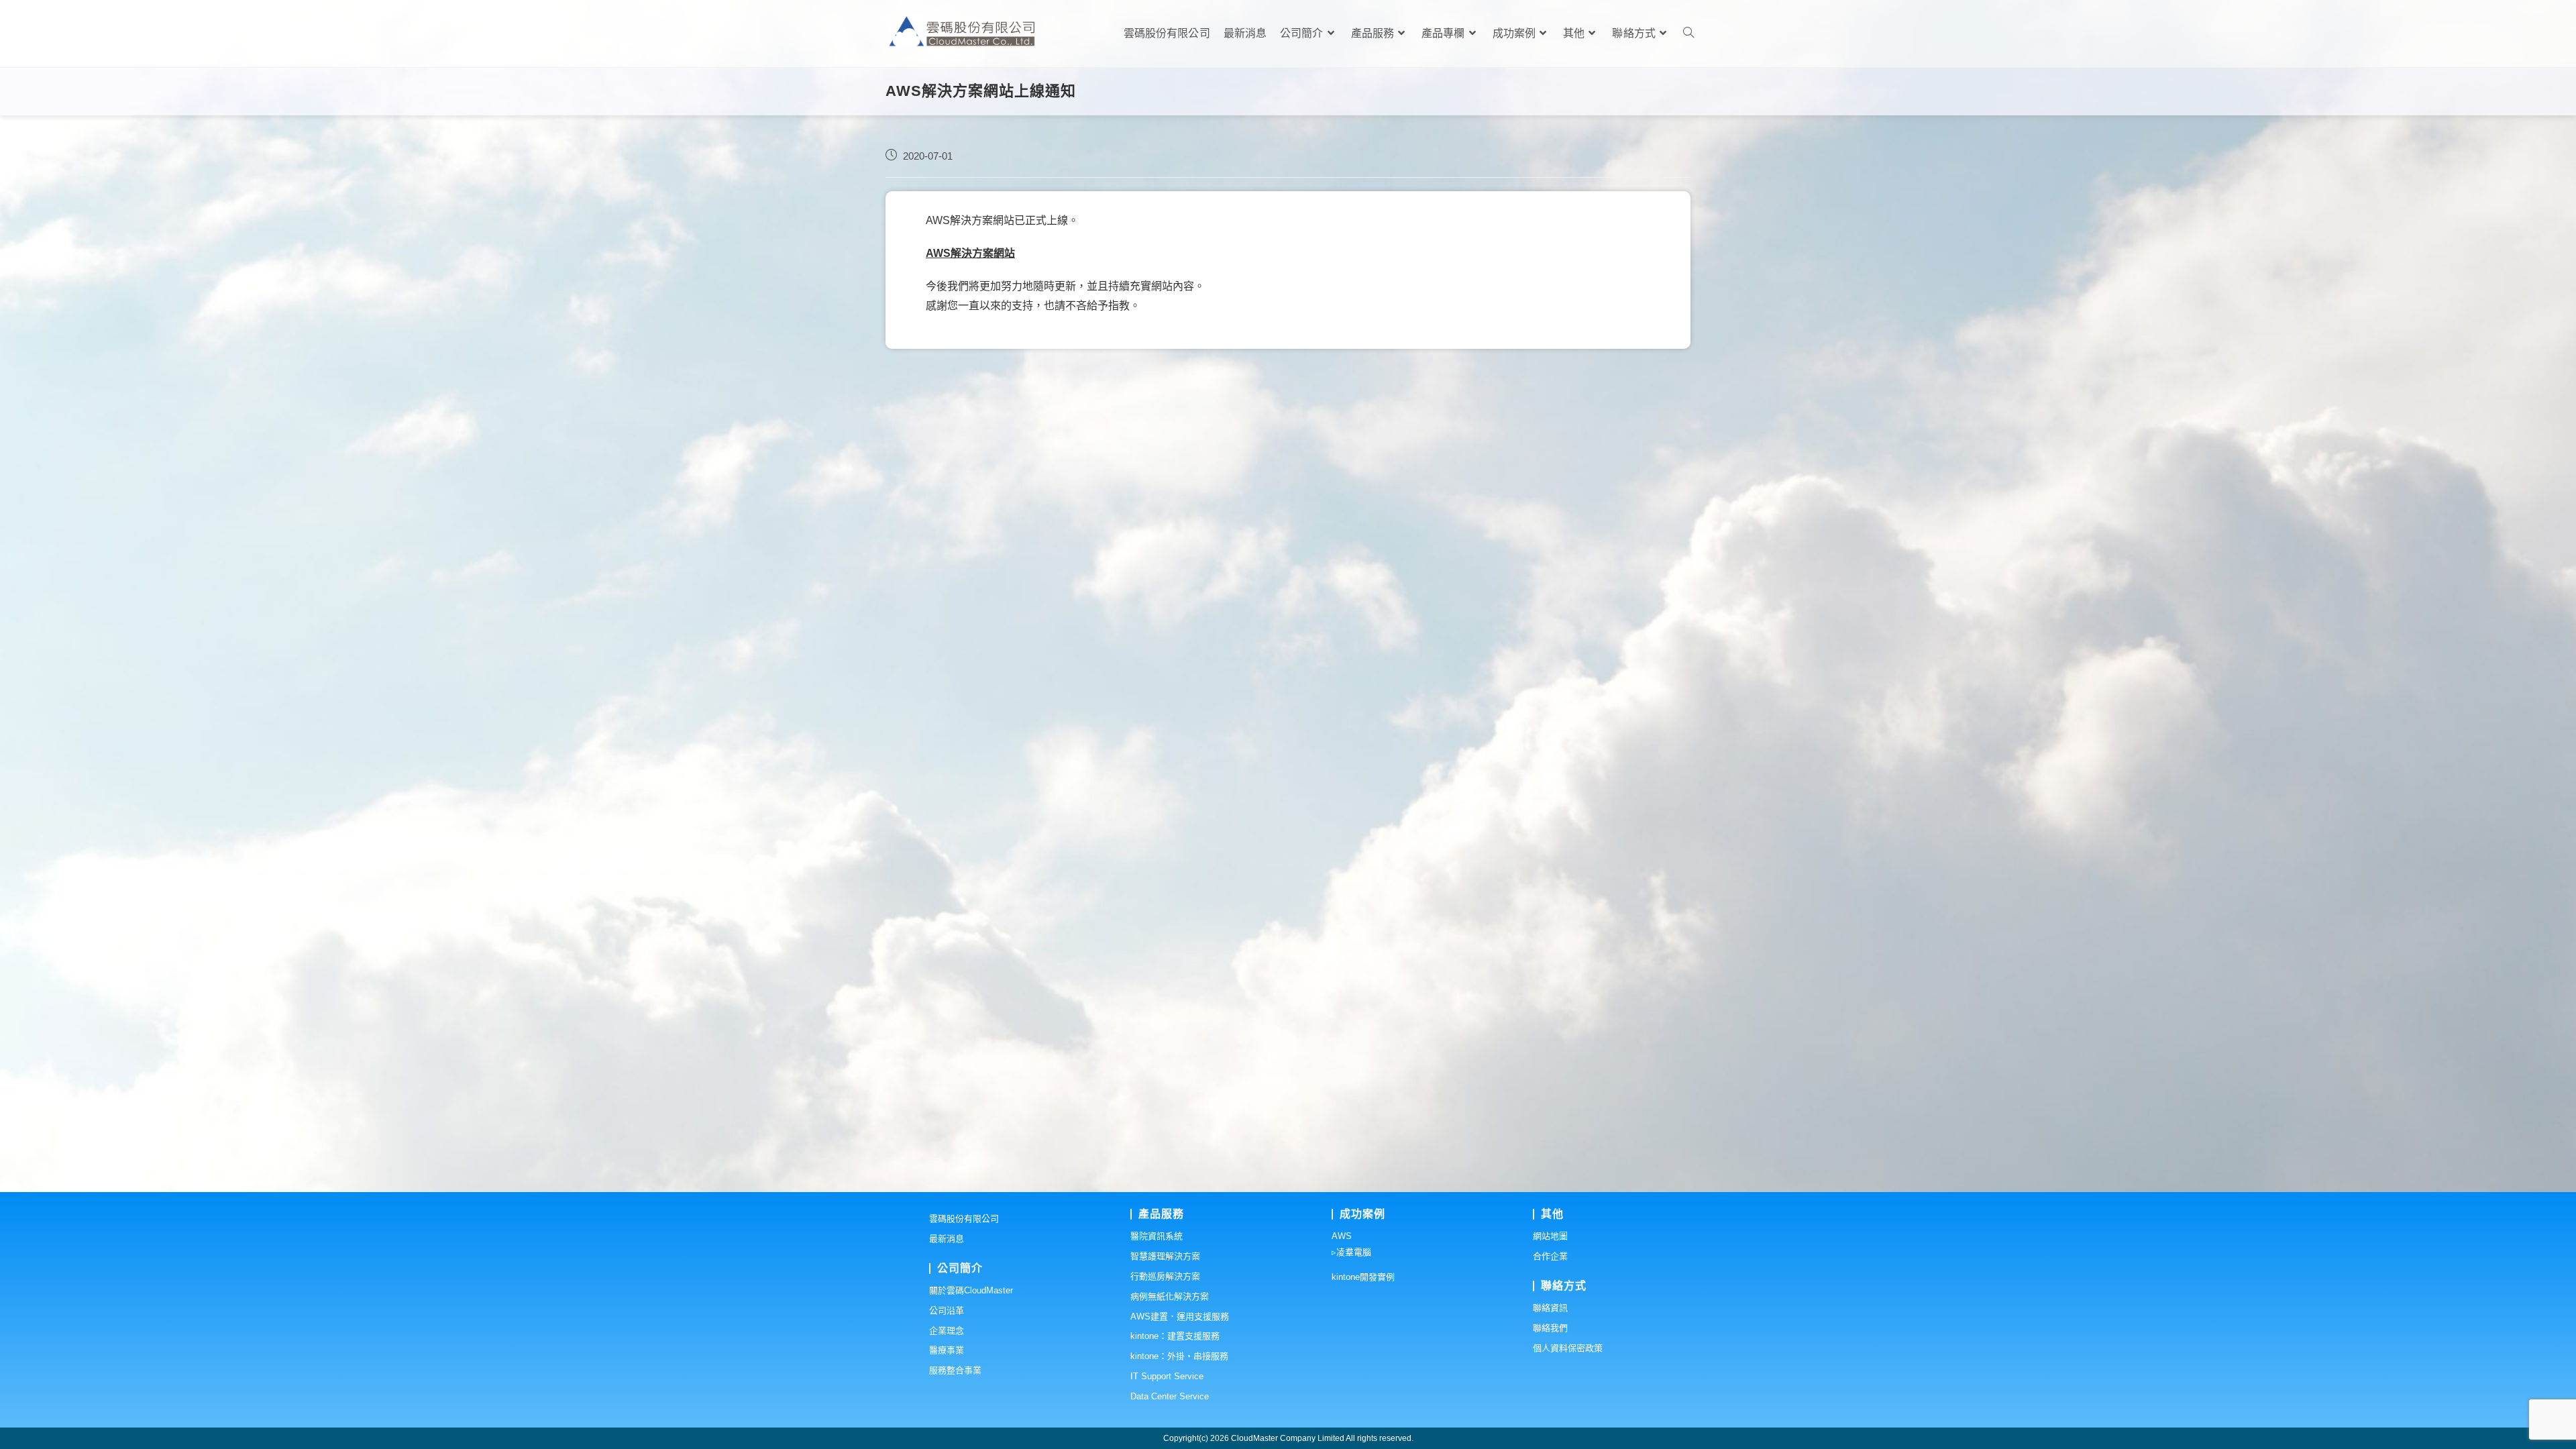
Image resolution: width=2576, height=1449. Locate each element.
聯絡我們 (1550, 1328)
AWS (1342, 1236)
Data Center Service (1170, 1396)
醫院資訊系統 (1157, 1236)
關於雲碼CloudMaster (971, 1290)
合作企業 (1550, 1256)
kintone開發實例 (1363, 1277)
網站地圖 (1550, 1236)
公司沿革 (947, 1310)
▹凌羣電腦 (1351, 1252)
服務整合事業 (955, 1370)
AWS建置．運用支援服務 (1180, 1317)
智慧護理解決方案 (1165, 1256)
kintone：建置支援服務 (1175, 1336)
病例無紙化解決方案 (1170, 1296)
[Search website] (1688, 34)
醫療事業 (947, 1350)
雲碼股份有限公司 (964, 1219)
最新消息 (947, 1239)
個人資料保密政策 (1568, 1348)
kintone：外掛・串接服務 (1179, 1356)
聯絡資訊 (1550, 1308)
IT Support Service (1167, 1376)
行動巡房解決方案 (1165, 1276)
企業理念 (947, 1331)
